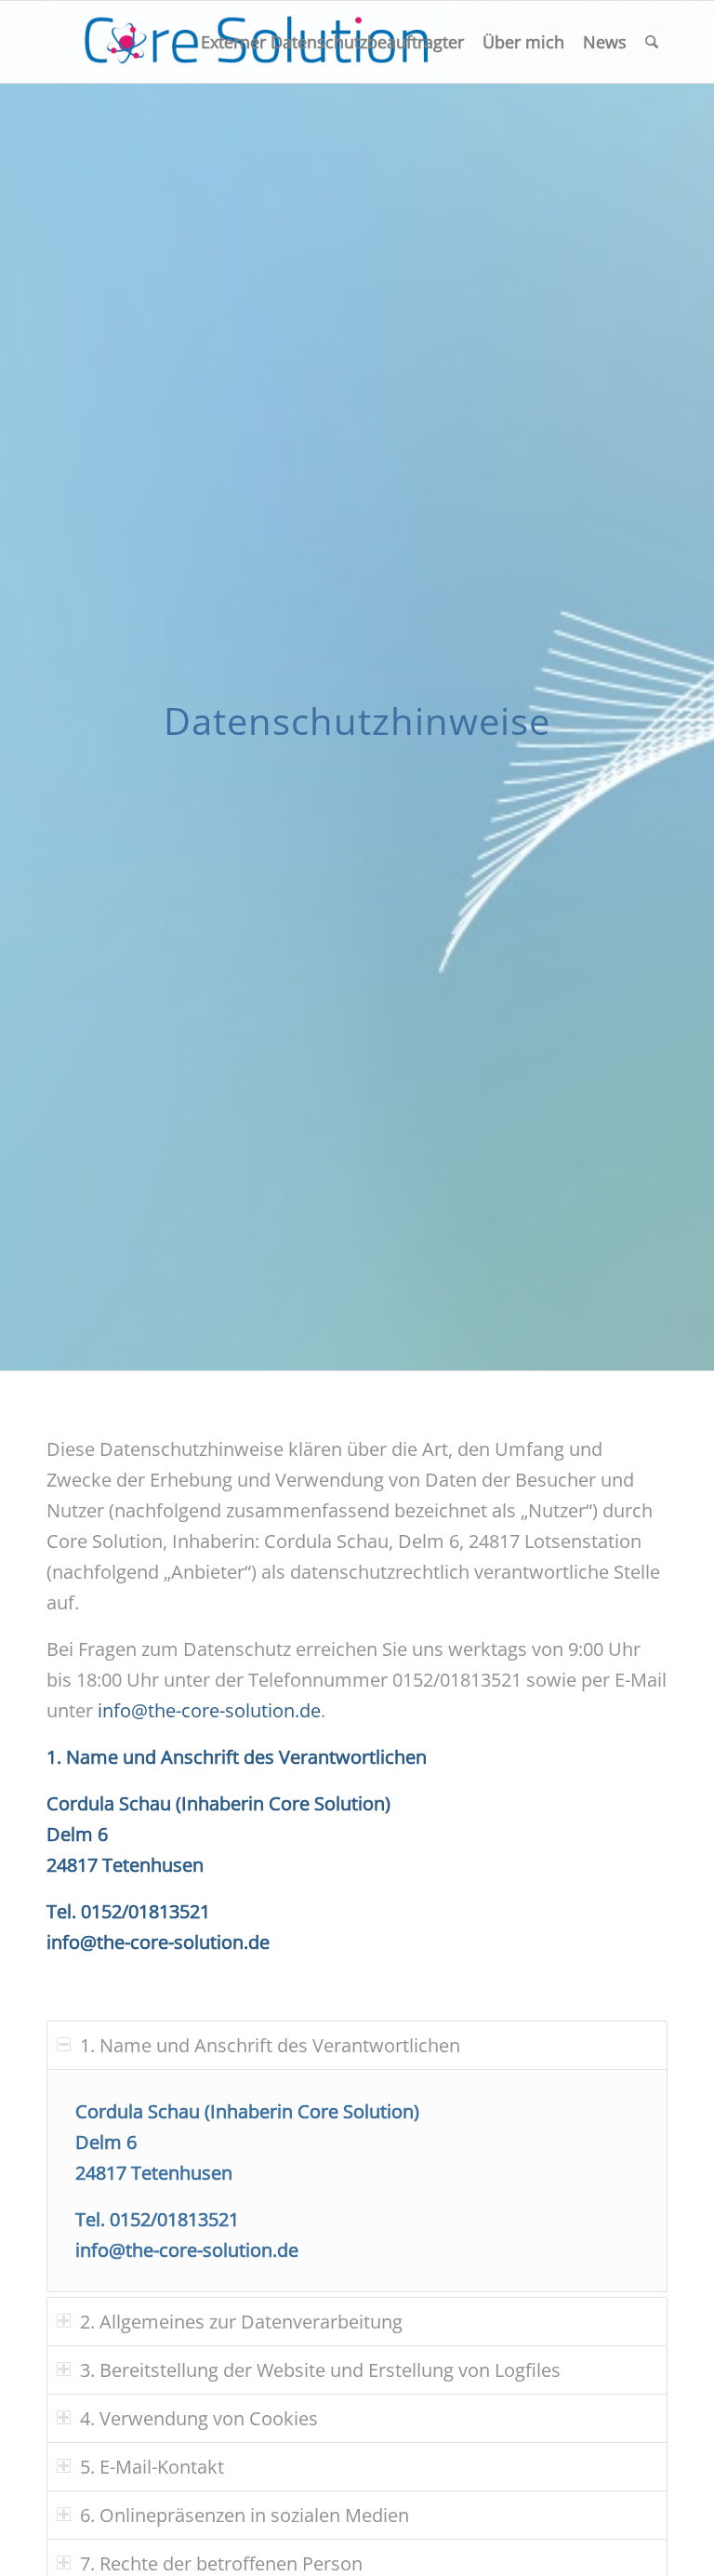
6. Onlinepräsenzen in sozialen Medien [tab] (245, 2515)
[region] (357, 2181)
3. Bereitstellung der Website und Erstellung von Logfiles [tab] (320, 2370)
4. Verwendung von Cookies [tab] (199, 2418)
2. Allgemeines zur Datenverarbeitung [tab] (241, 2322)
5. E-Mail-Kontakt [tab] (152, 2467)
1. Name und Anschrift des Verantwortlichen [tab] (270, 2045)
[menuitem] (332, 42)
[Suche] (652, 42)
